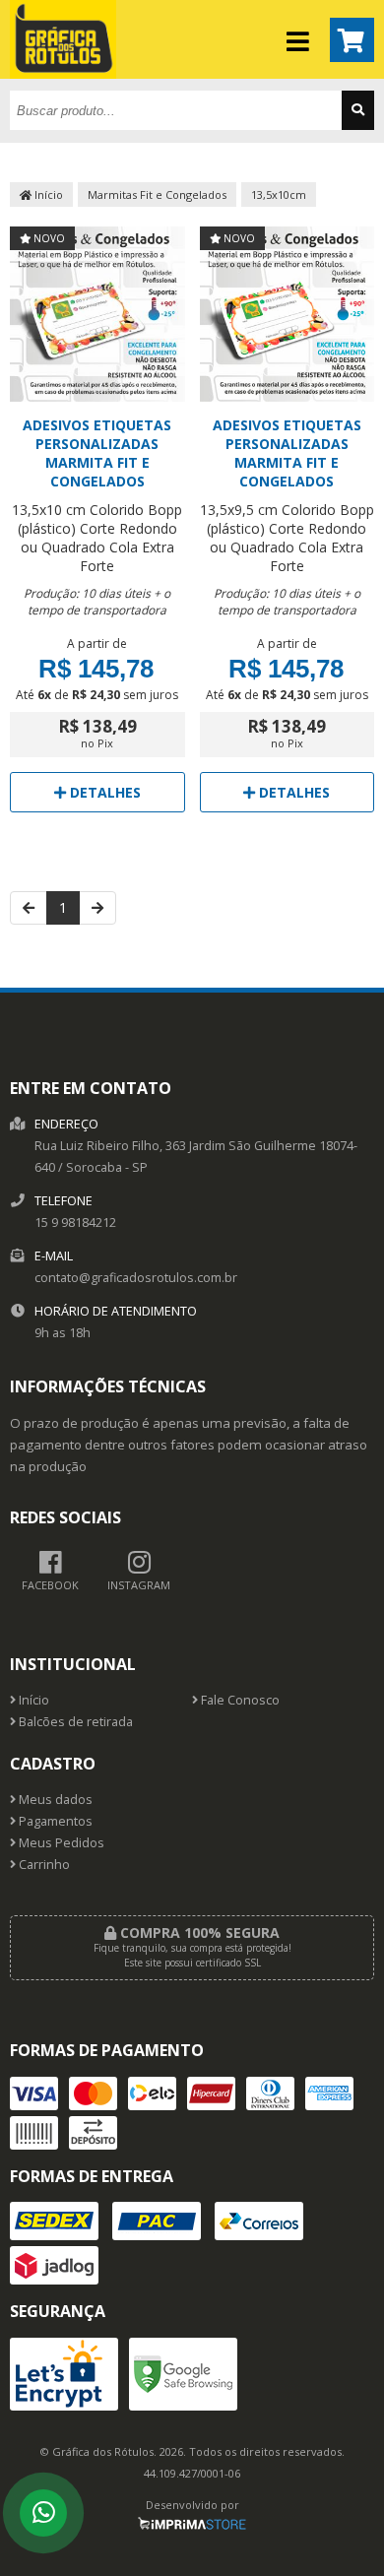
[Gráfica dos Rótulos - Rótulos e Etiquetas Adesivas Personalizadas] (63, 73)
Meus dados (54, 1800)
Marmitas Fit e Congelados (157, 194)
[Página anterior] (29, 908)
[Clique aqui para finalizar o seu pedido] (352, 40)
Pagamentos (54, 1821)
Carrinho (43, 1865)
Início (47, 194)
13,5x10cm (279, 194)
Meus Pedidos (60, 1843)
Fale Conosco (239, 1700)
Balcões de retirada (74, 1722)
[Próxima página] (97, 908)
